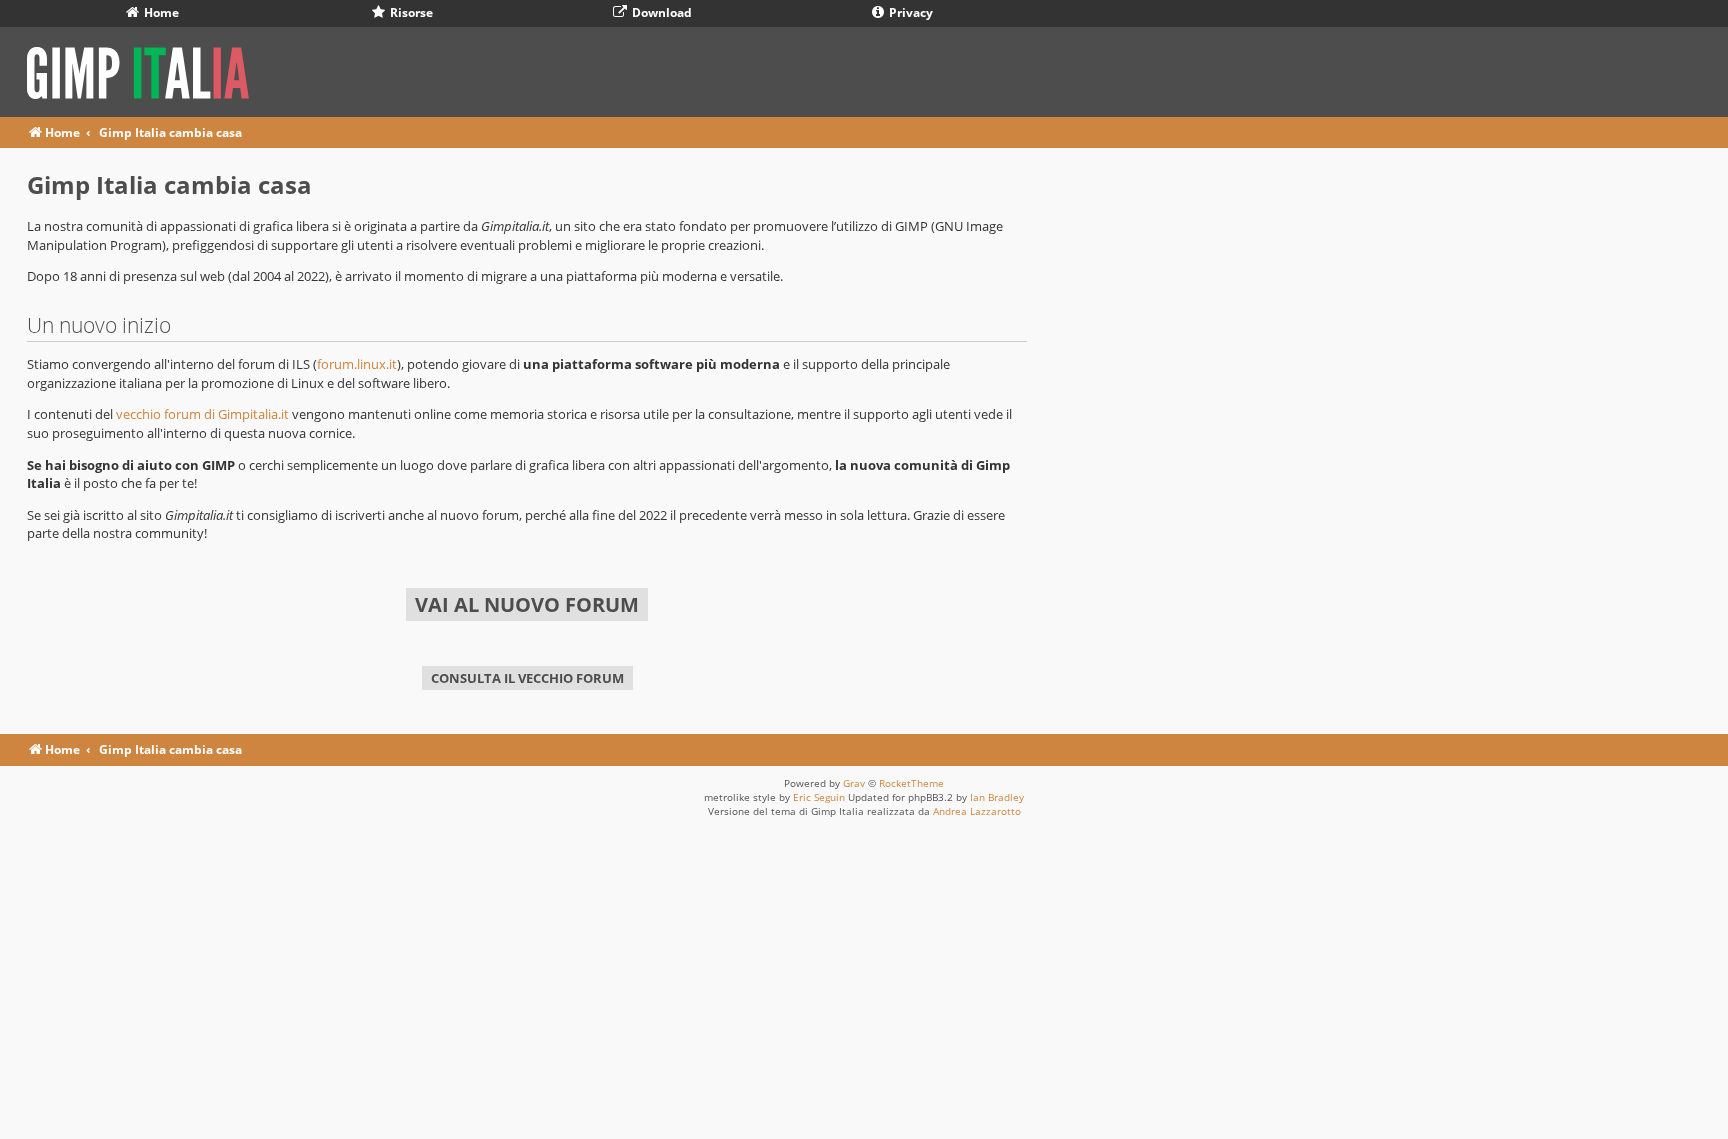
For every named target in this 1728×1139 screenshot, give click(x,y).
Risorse (410, 12)
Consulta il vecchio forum (527, 678)
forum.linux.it (357, 364)
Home (160, 12)
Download (660, 12)
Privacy (909, 12)
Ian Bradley (997, 797)
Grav (854, 783)
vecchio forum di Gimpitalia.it (202, 414)
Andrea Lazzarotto (977, 811)
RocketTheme (911, 783)
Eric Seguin (819, 797)
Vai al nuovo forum (527, 604)
